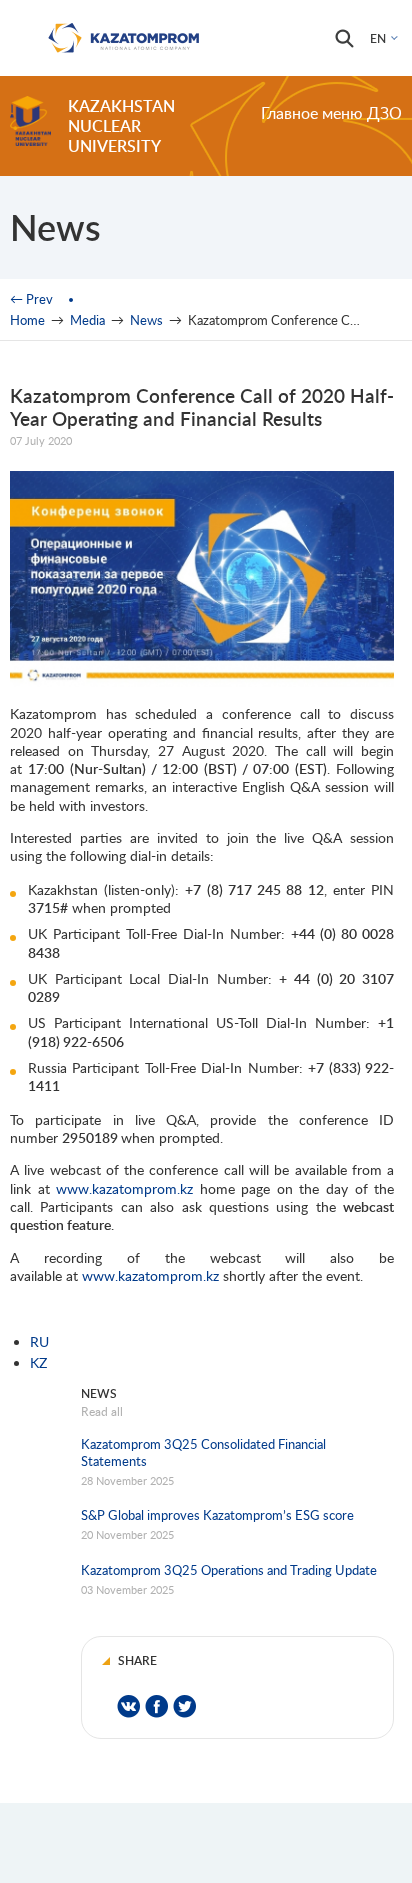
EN (378, 38)
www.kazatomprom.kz (124, 1188)
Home (27, 320)
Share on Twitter (184, 1706)
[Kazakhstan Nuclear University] (30, 121)
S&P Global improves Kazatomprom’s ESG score (217, 1515)
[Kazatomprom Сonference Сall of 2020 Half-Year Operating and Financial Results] (202, 681)
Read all (102, 1411)
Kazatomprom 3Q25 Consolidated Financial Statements (203, 1452)
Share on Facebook (156, 1706)
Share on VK (128, 1706)
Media (87, 320)
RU (39, 1341)
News (146, 320)
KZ (38, 1362)
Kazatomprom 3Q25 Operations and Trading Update (229, 1570)
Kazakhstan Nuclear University (121, 125)
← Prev (31, 299)
